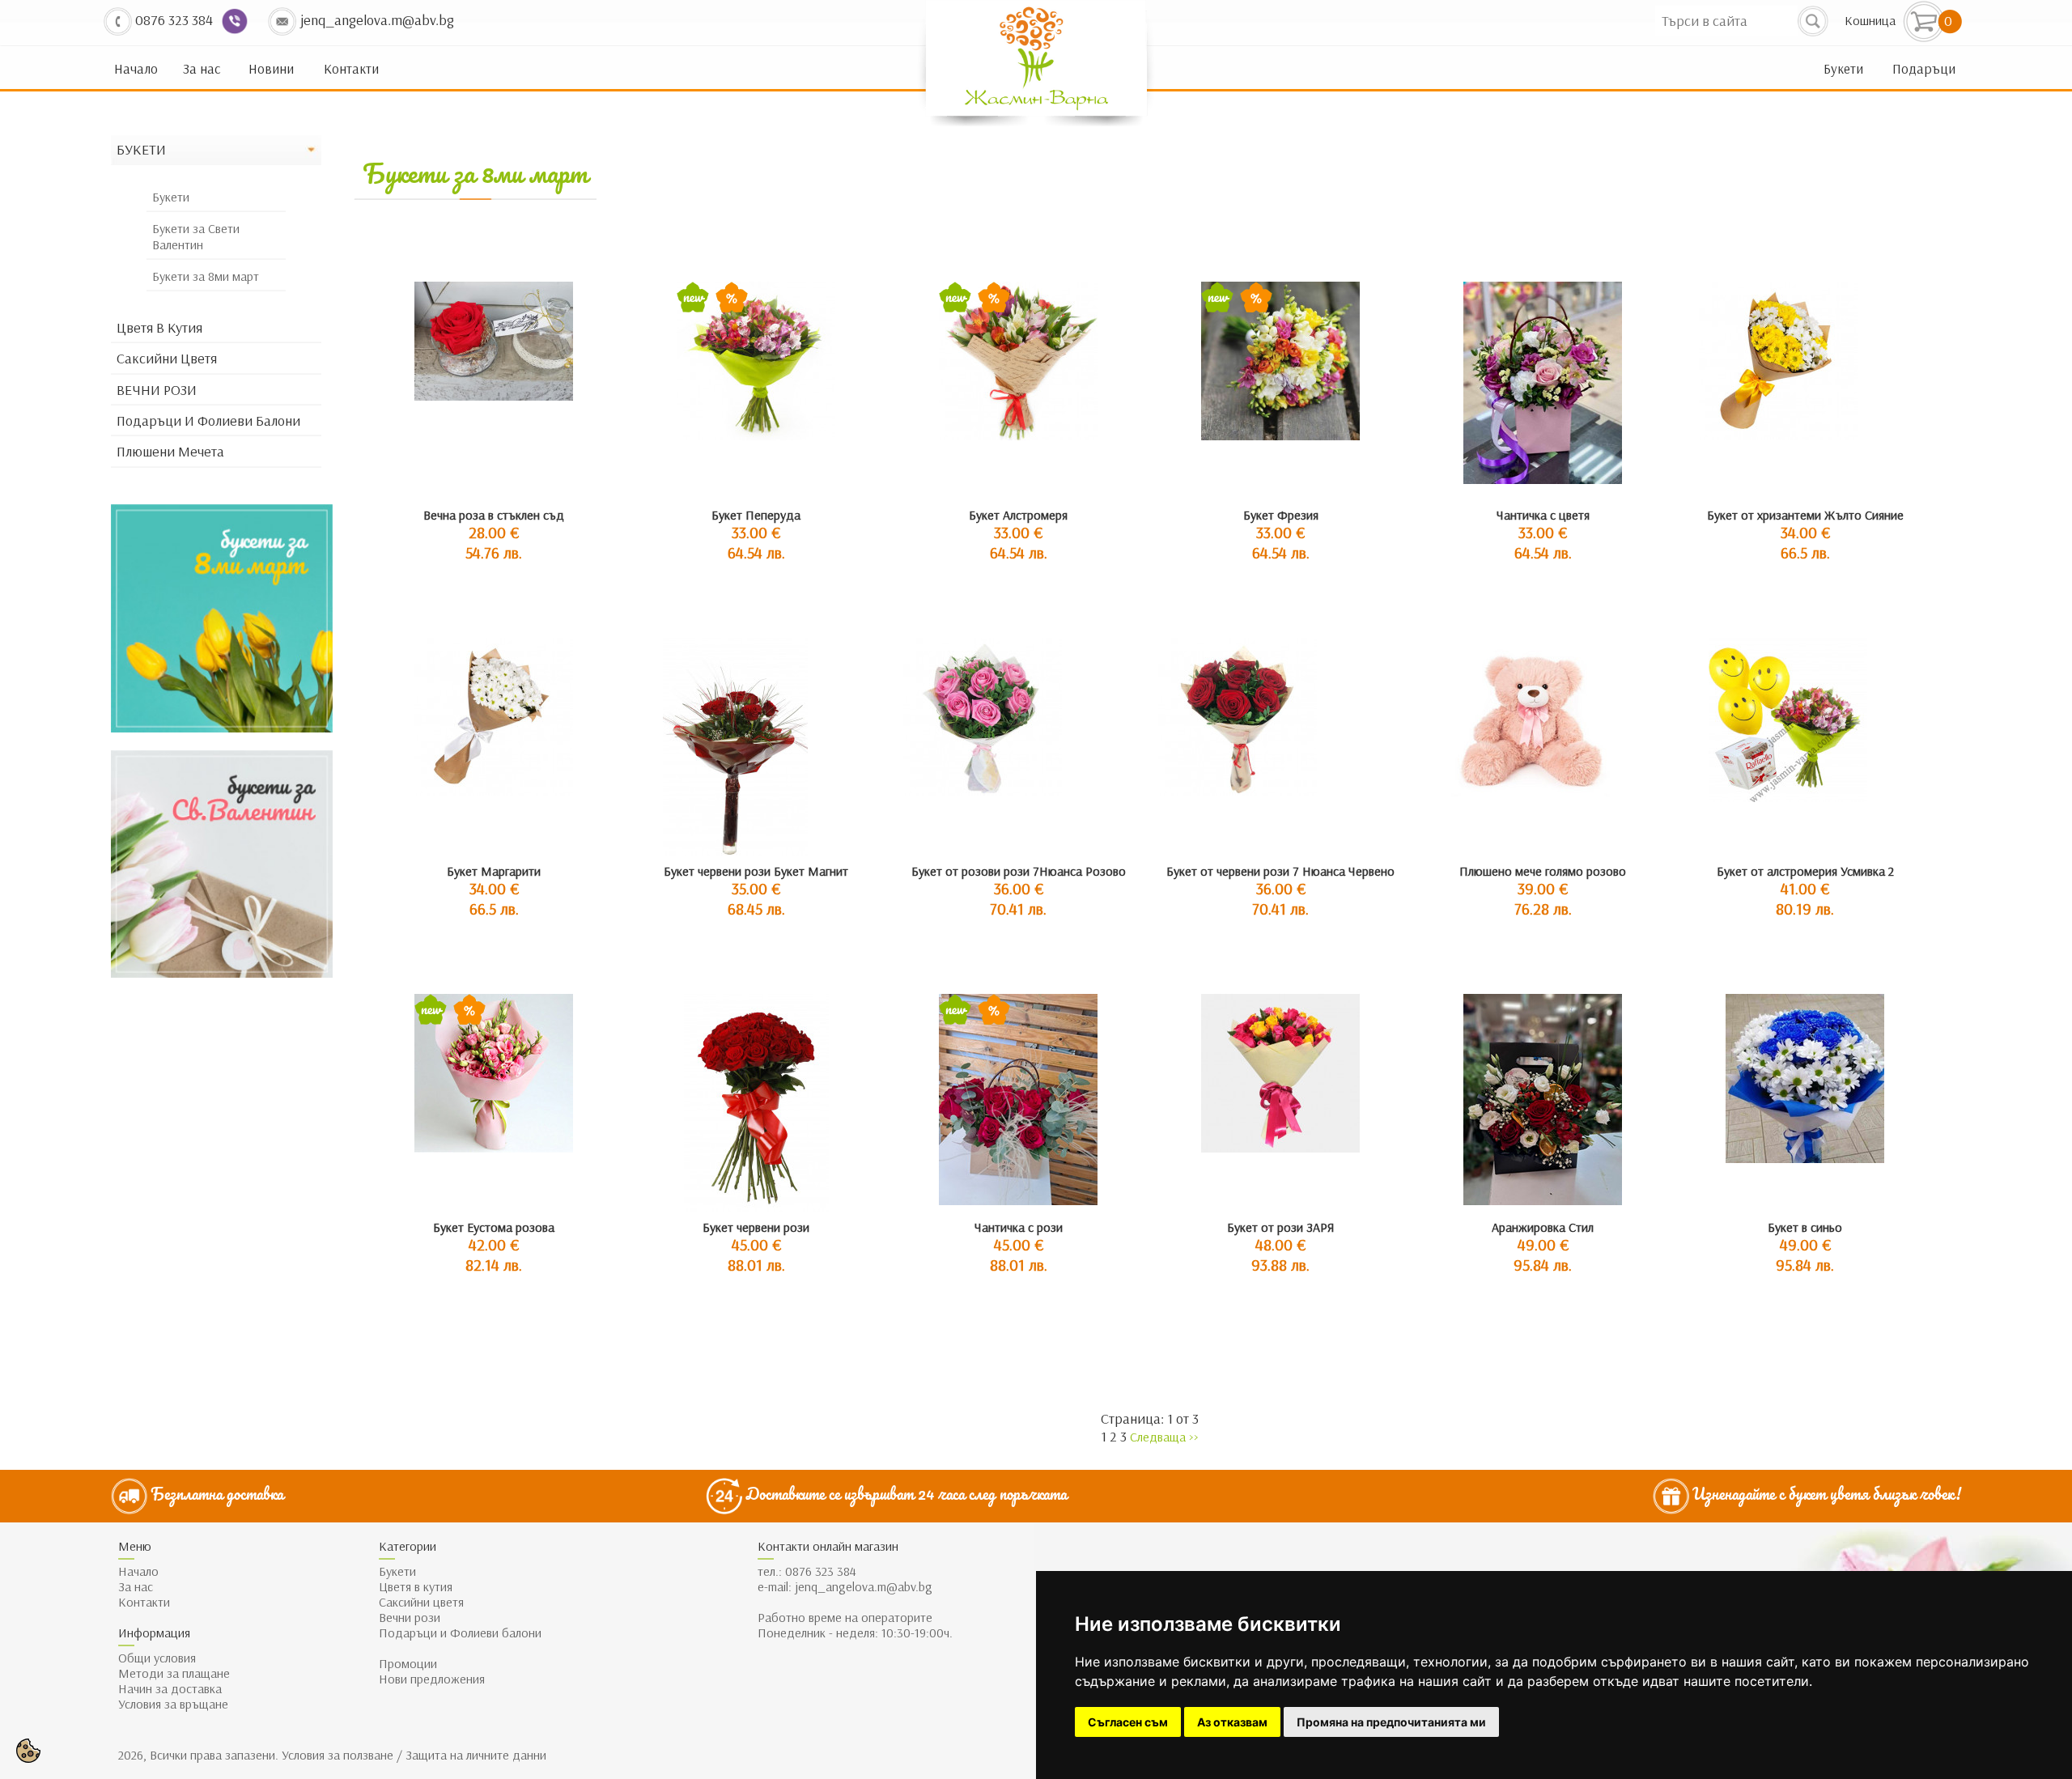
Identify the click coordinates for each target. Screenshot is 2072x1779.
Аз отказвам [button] (1232, 1722)
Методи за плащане (174, 1673)
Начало (136, 69)
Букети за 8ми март (206, 276)
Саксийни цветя (421, 1602)
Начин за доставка (170, 1689)
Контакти (351, 69)
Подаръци (1924, 69)
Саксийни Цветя (167, 359)
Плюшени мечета (170, 452)
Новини (271, 69)
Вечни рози (410, 1618)
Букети (1843, 69)
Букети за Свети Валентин (196, 237)
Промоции (408, 1664)
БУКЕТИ (141, 150)
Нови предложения (432, 1679)
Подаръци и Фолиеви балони (208, 421)
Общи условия (157, 1658)
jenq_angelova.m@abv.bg (864, 1587)
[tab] (216, 151)
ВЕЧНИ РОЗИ (157, 390)
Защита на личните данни (476, 1755)
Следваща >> (1164, 1437)
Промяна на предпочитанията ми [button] (1391, 1722)
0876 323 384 (821, 1571)
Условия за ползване (336, 1755)
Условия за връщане (173, 1704)
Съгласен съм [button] (1128, 1722)
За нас (202, 69)
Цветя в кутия (159, 328)
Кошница (1870, 21)
